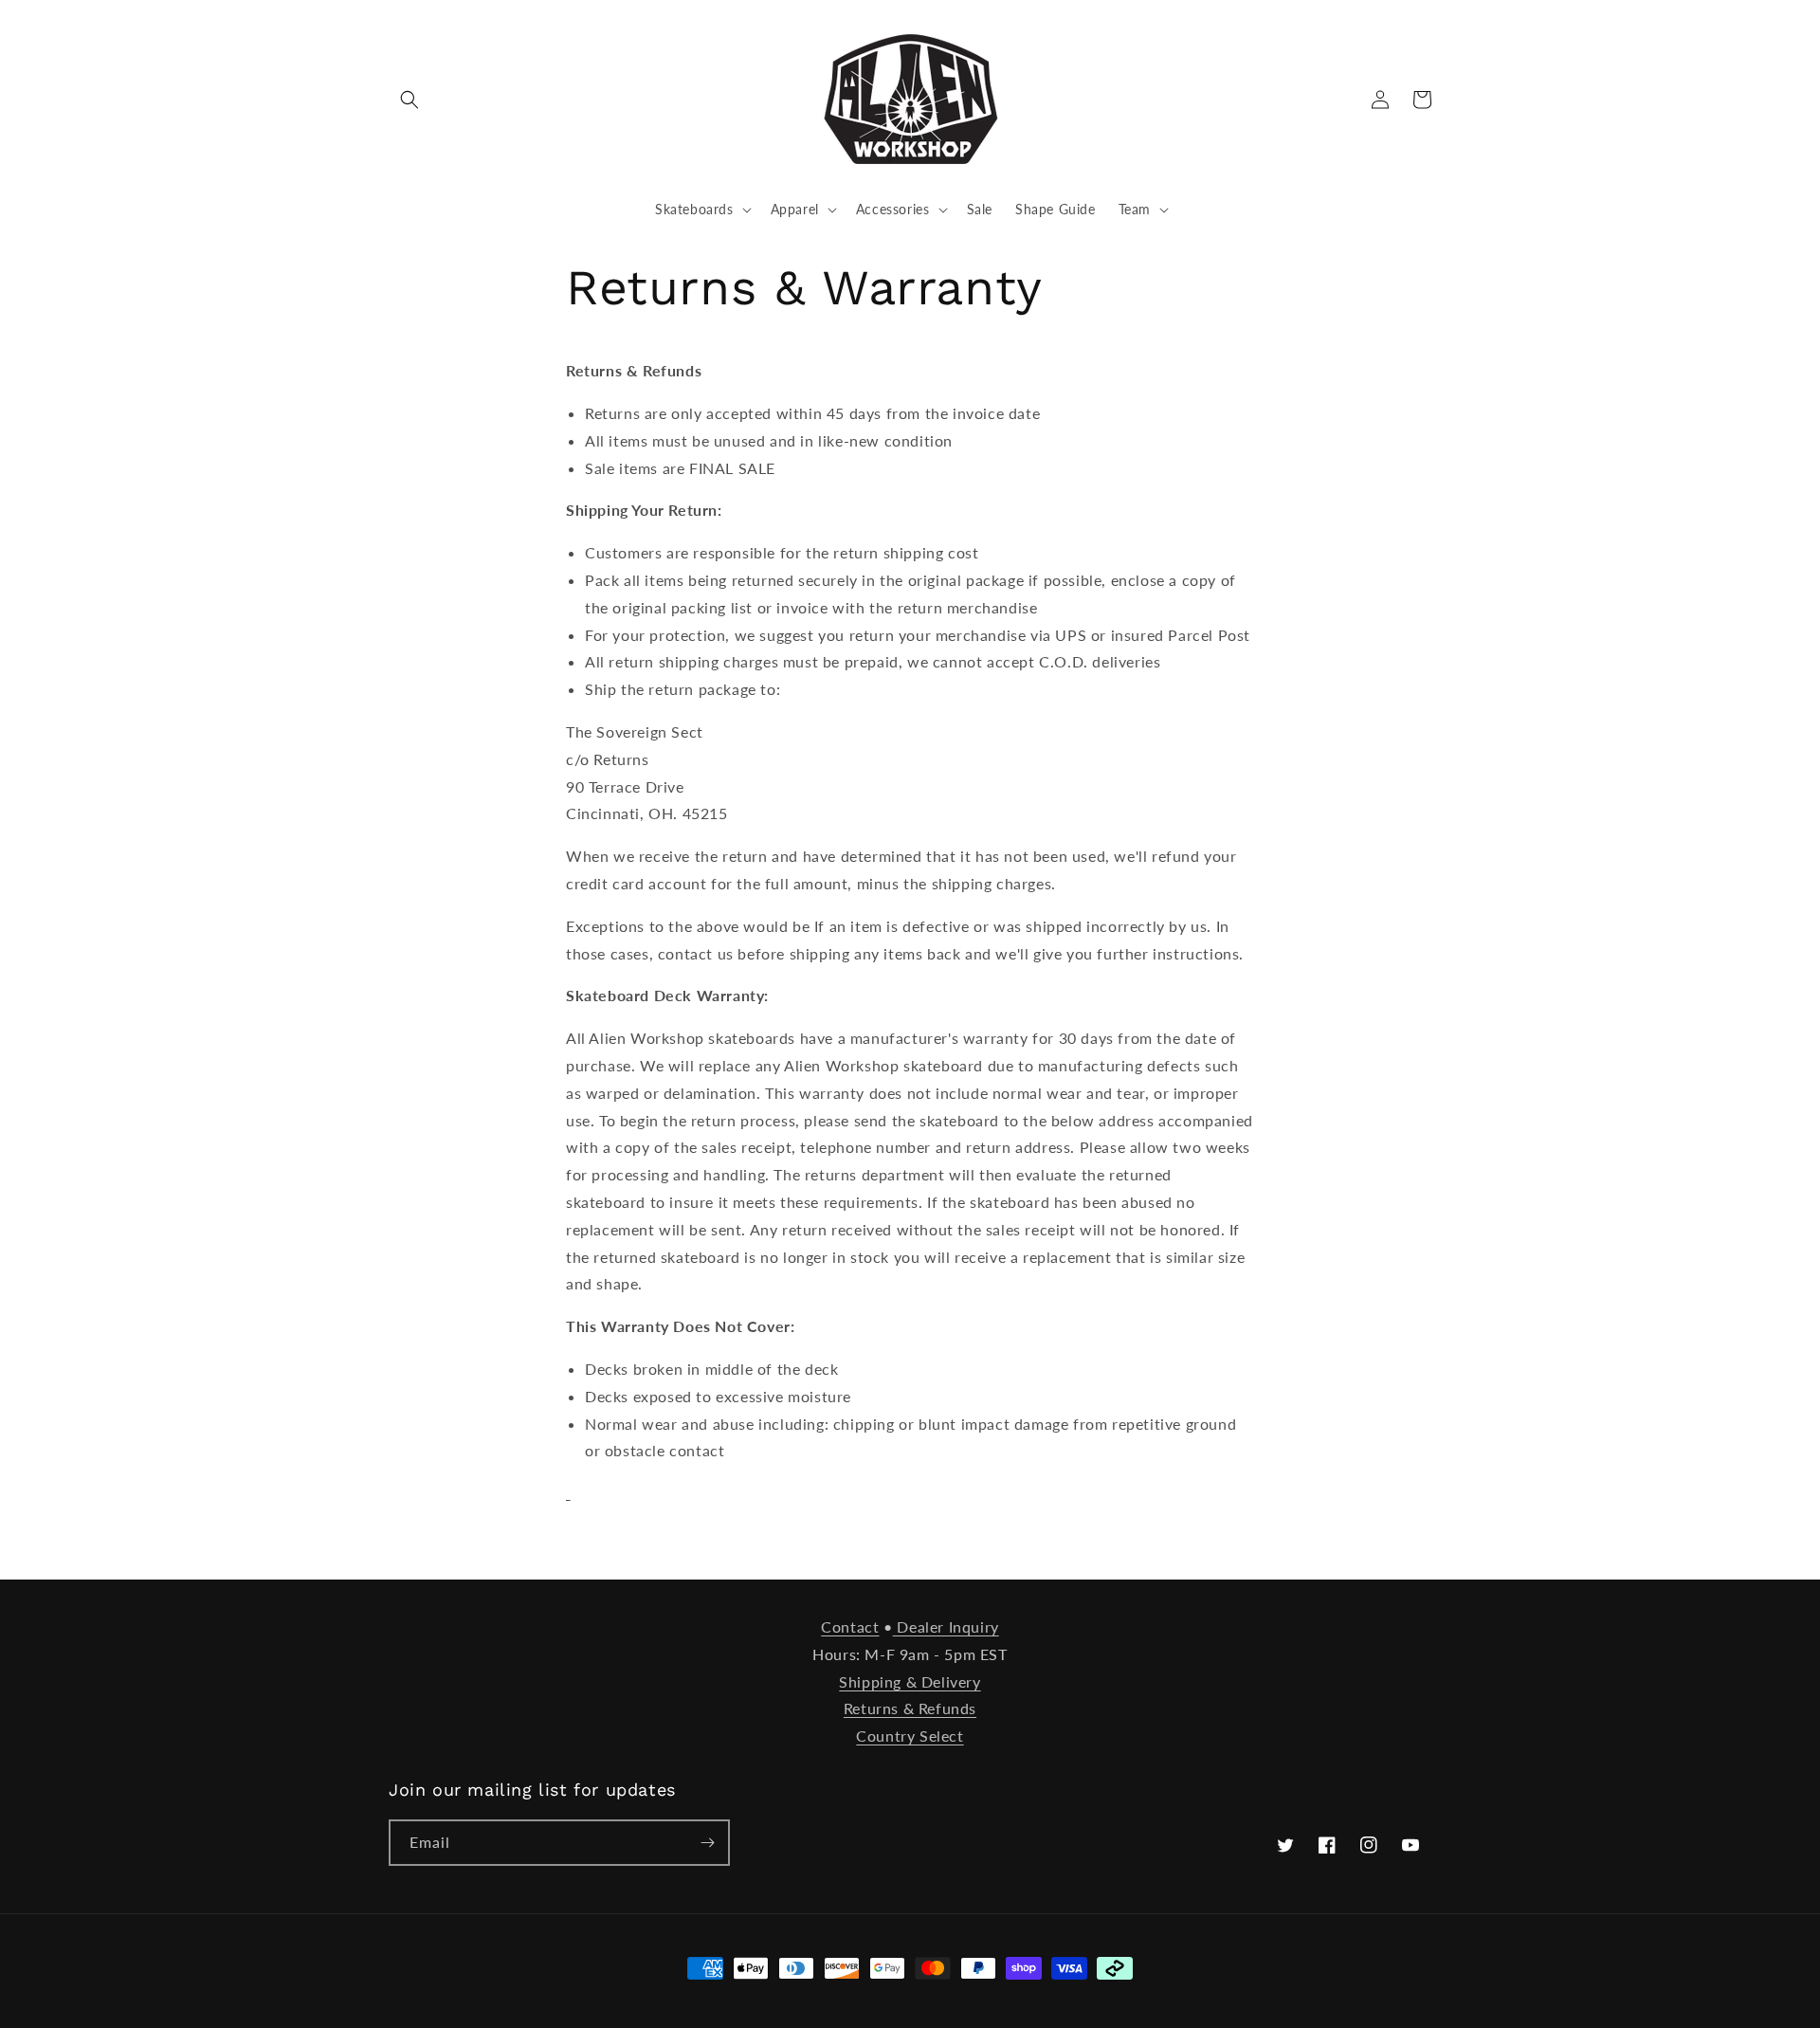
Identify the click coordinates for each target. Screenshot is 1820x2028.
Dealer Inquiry (946, 1626)
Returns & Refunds (910, 1708)
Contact (850, 1626)
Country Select (910, 1736)
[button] (409, 100)
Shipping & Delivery (910, 1681)
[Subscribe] (707, 1843)
